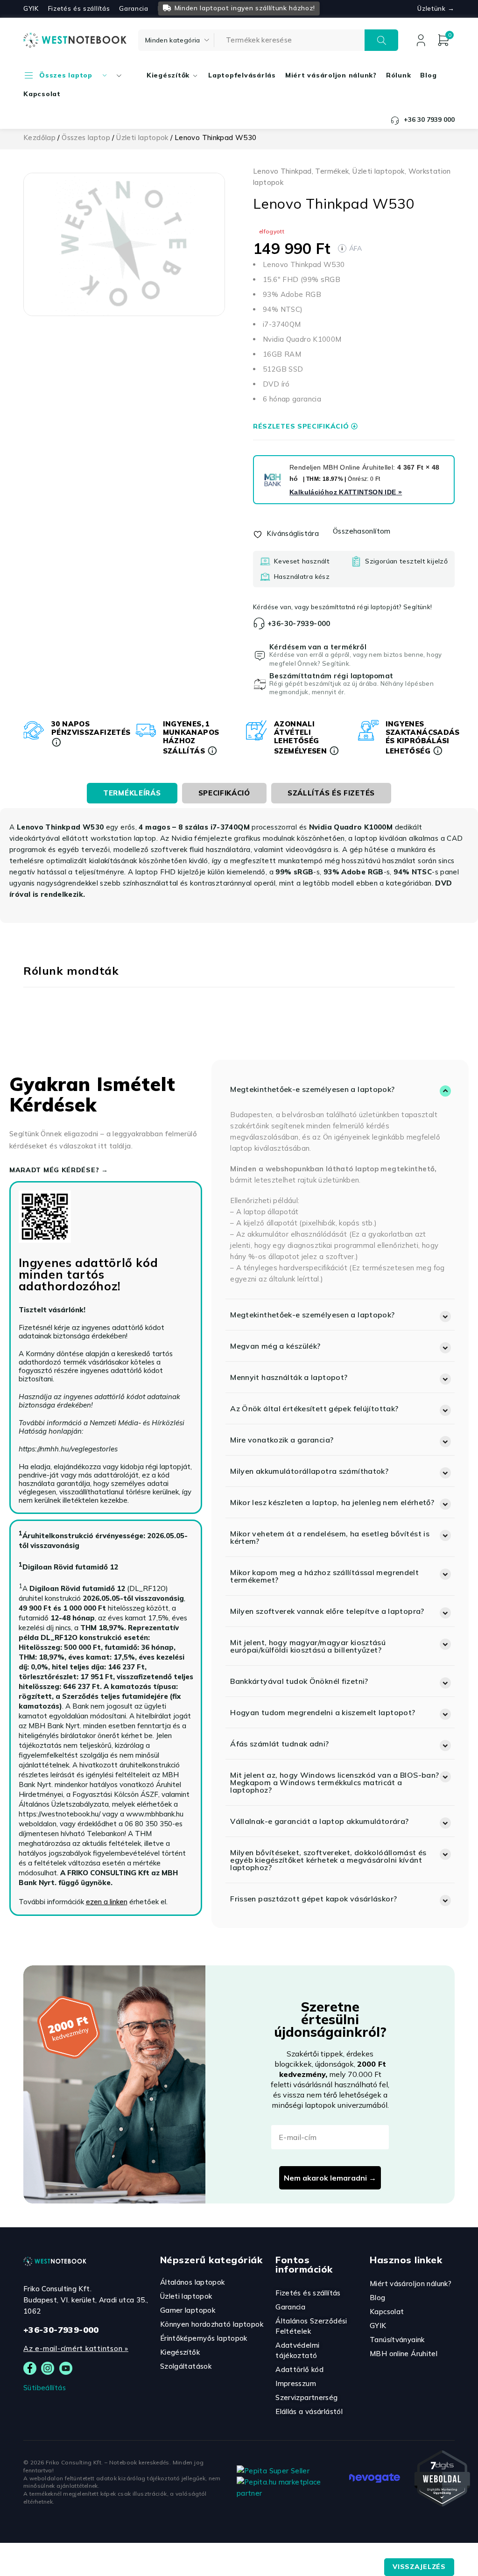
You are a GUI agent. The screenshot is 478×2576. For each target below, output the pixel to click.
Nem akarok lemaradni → (330, 2178)
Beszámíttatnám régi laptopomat (331, 676)
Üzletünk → (436, 8)
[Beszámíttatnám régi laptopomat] (260, 684)
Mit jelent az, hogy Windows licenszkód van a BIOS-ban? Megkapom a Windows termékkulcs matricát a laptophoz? (334, 1782)
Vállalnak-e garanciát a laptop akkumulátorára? (319, 1821)
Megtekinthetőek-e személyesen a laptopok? (312, 1089)
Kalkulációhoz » (346, 492)
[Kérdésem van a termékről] (260, 655)
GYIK (31, 8)
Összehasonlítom (362, 531)
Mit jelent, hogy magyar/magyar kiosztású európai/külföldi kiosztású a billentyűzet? (308, 1646)
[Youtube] (66, 2368)
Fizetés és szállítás (79, 8)
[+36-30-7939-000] (259, 623)
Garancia (134, 8)
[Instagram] (48, 2368)
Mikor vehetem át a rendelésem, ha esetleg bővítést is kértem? (330, 1537)
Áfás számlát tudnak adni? (279, 1744)
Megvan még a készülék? (275, 1346)
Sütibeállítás (45, 2388)
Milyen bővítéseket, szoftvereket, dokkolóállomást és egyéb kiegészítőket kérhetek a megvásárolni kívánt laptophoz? (328, 1860)
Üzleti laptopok (142, 137)
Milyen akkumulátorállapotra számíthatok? (309, 1471)
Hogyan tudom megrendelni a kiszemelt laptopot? (323, 1712)
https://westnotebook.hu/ (60, 1814)
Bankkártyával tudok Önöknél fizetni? (299, 1681)
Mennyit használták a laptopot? (289, 1377)
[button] (340, 1089)
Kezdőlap (39, 137)
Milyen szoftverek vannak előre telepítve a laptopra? (327, 1611)
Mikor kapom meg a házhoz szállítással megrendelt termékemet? (324, 1576)
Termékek (332, 171)
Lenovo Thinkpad (282, 171)
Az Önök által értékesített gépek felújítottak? (314, 1408)
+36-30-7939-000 (299, 623)
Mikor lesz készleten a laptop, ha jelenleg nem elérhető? (332, 1502)
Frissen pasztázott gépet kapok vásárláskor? (313, 1899)
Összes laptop (86, 137)
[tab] (132, 793)
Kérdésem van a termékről (318, 647)
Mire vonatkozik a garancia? (282, 1440)
